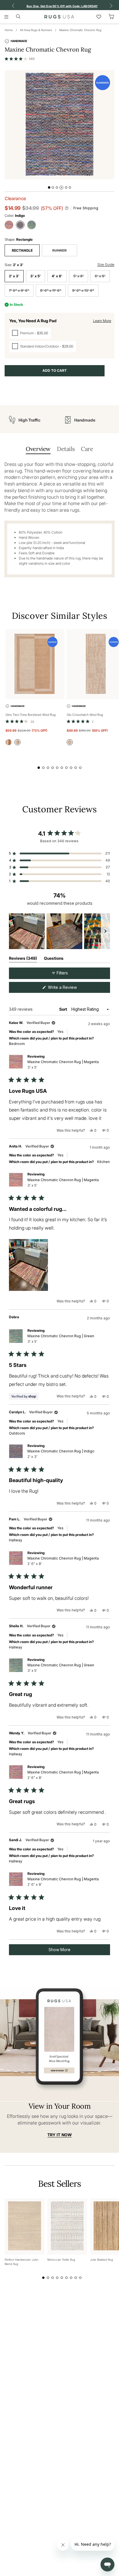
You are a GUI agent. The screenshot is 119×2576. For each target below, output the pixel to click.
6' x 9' (100, 276)
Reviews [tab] (23, 959)
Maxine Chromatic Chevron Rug (80, 30)
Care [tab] (87, 449)
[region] (59, 931)
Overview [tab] (38, 449)
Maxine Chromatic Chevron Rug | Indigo (61, 1454)
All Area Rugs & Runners (36, 30)
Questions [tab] (54, 959)
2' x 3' (14, 276)
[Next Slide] (105, 931)
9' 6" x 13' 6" (83, 290)
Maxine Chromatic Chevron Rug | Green (61, 1339)
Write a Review (70, 989)
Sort (64, 1009)
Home (9, 30)
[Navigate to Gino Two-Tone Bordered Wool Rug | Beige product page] (35, 664)
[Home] (59, 17)
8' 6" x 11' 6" (51, 290)
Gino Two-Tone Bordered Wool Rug (31, 715)
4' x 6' (57, 276)
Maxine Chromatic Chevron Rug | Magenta (63, 1065)
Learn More (102, 321)
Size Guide (106, 264)
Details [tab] (66, 449)
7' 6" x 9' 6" (19, 290)
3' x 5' (36, 276)
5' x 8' (79, 276)
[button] (20, 59)
